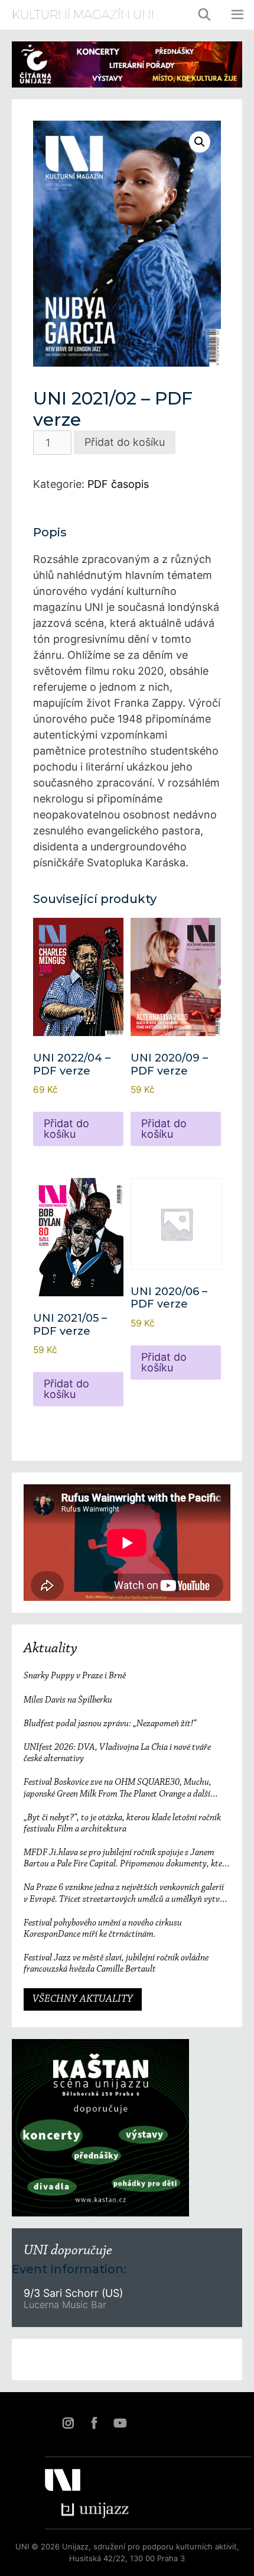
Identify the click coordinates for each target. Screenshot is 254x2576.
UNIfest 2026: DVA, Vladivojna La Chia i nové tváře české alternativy (117, 1753)
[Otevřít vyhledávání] (205, 15)
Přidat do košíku (125, 442)
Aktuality (51, 1649)
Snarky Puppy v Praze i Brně (75, 1676)
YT (120, 2423)
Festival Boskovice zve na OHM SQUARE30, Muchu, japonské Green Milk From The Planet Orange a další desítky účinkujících (118, 1789)
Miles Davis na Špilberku (68, 1700)
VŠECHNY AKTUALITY (83, 1999)
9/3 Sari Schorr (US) (73, 2293)
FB (94, 2423)
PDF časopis (118, 484)
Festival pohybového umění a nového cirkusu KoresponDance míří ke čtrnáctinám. (103, 1929)
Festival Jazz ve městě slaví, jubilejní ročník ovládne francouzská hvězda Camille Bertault (116, 1964)
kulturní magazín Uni (83, 15)
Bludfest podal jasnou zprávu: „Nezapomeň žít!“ (110, 1724)
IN (68, 2423)
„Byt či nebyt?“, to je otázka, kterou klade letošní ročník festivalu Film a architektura (122, 1823)
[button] (200, 142)
